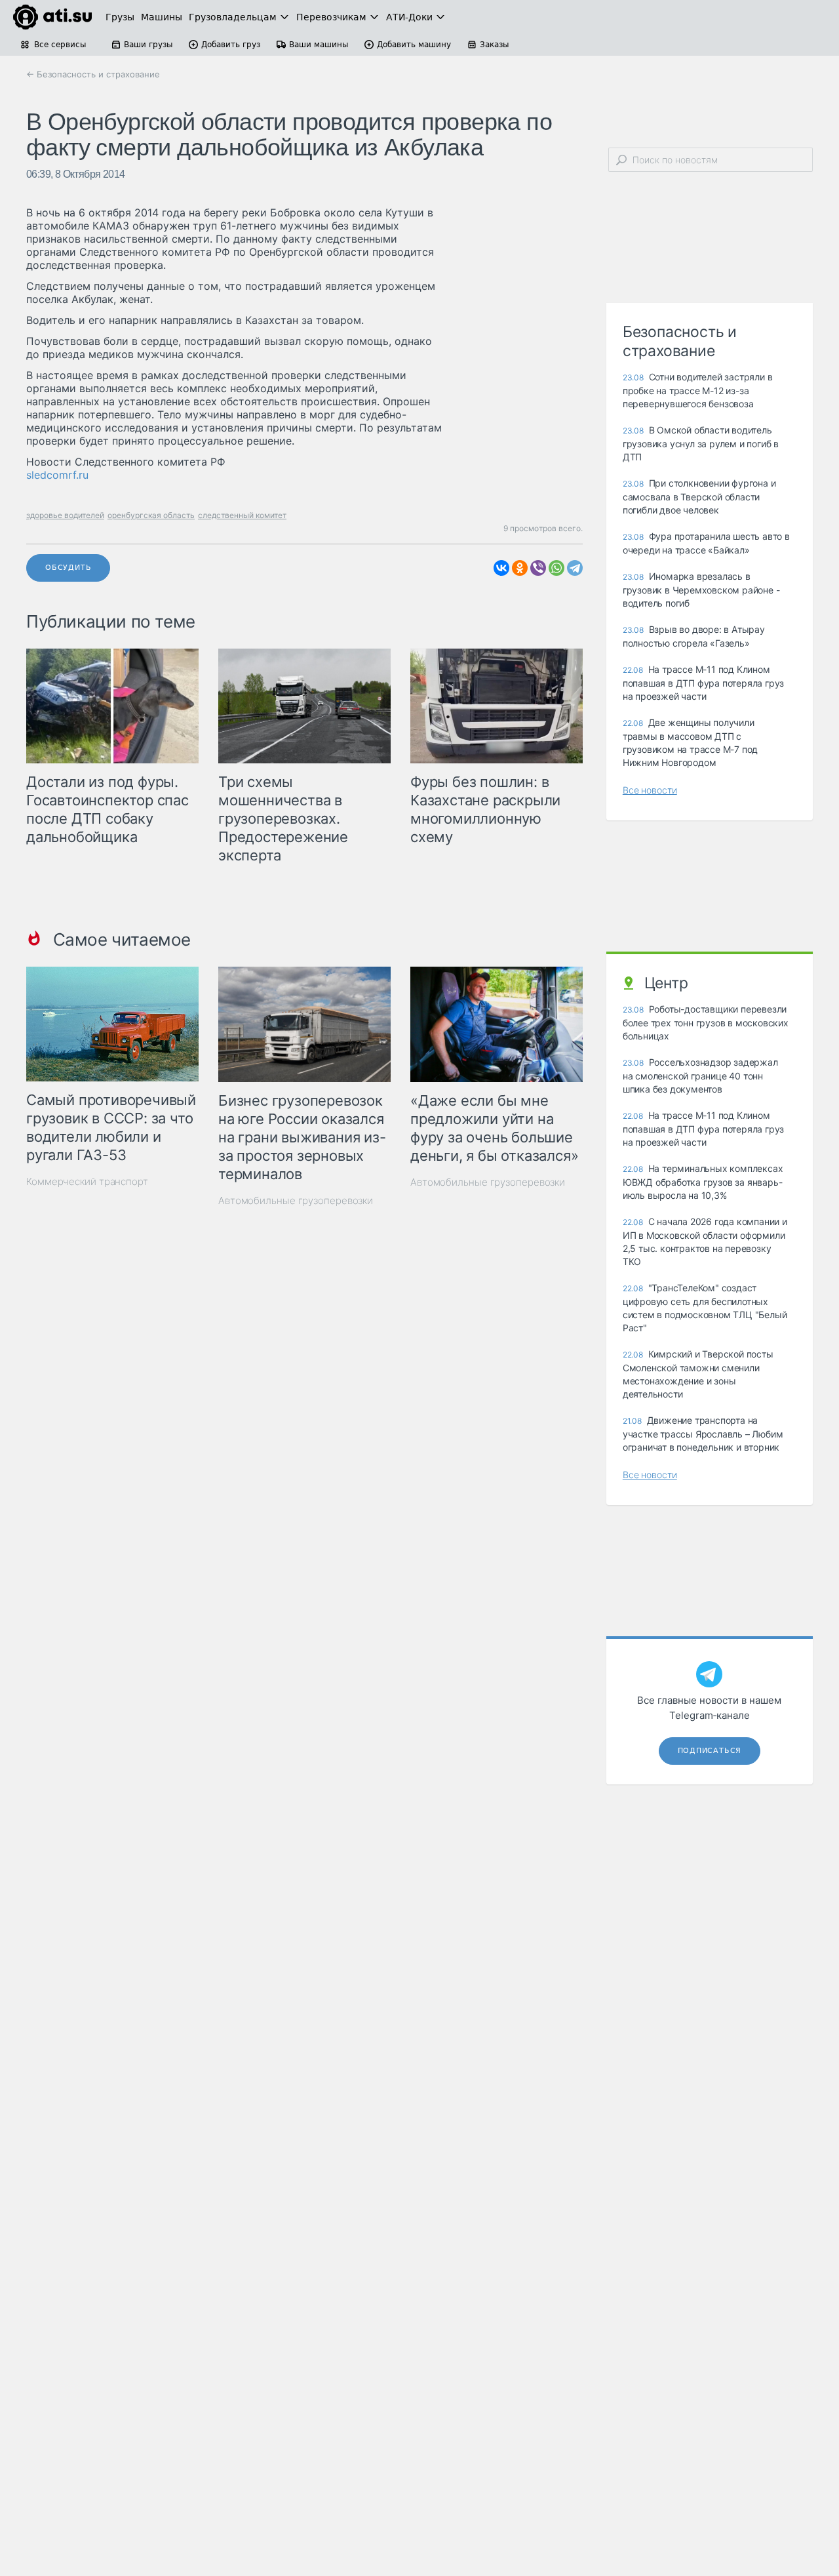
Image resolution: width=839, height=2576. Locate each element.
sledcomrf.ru (57, 475)
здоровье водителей (65, 515)
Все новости (650, 790)
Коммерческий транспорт (87, 1181)
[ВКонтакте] (501, 568)
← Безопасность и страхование (93, 74)
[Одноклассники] (520, 568)
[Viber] (538, 568)
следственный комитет (242, 515)
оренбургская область (151, 515)
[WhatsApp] (556, 568)
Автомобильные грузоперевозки (296, 1200)
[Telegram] (575, 568)
